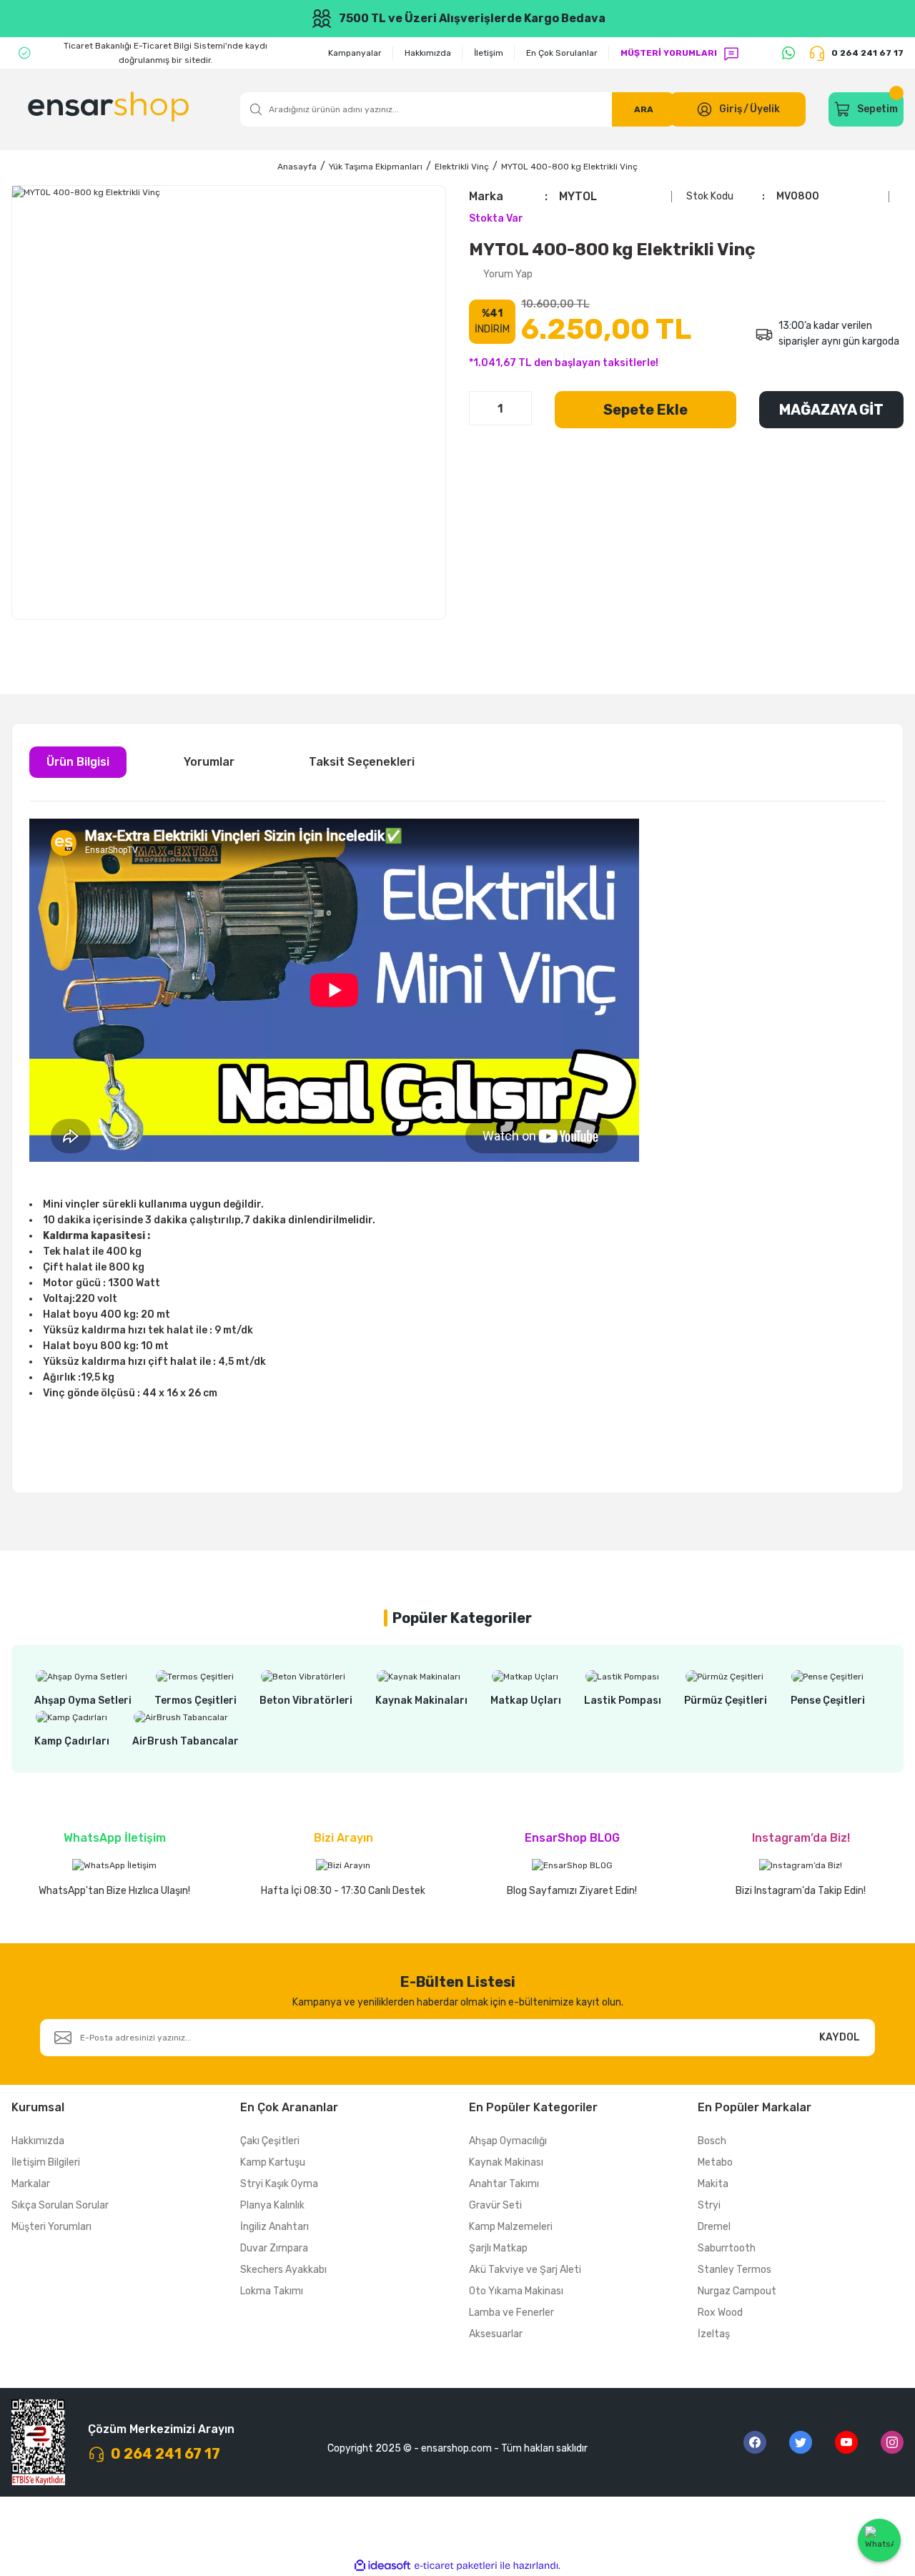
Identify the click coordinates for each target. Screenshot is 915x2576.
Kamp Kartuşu (273, 2162)
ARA (644, 109)
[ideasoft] (382, 2566)
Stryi (709, 2205)
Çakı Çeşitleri (270, 2141)
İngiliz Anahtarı (274, 2227)
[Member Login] (704, 109)
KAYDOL (840, 2037)
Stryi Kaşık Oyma (279, 2184)
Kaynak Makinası (506, 2162)
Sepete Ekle (646, 410)
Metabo (715, 2162)
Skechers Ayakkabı (283, 2270)
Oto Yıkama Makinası (516, 2291)
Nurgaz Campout (737, 2291)
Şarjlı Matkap (498, 2248)
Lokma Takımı (272, 2291)
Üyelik (765, 109)
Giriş (731, 109)
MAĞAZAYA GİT (831, 410)
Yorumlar (209, 762)
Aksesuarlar (496, 2334)
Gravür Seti (495, 2205)
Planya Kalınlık (272, 2205)
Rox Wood (720, 2313)
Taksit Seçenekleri (362, 762)
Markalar (31, 2184)
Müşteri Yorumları (51, 2227)
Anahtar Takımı (504, 2184)
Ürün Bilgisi (78, 762)
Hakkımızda (38, 2141)
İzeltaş (714, 2334)
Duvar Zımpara (274, 2248)
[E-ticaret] (456, 2565)
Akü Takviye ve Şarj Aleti (525, 2270)
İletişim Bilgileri (46, 2162)
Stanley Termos (735, 2270)
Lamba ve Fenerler (511, 2313)
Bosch (712, 2141)
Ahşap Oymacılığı (508, 2141)
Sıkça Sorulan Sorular (60, 2205)
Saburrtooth (727, 2248)
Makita (713, 2184)
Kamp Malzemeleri (511, 2227)
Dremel (714, 2227)
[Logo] (110, 109)
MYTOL (578, 196)
